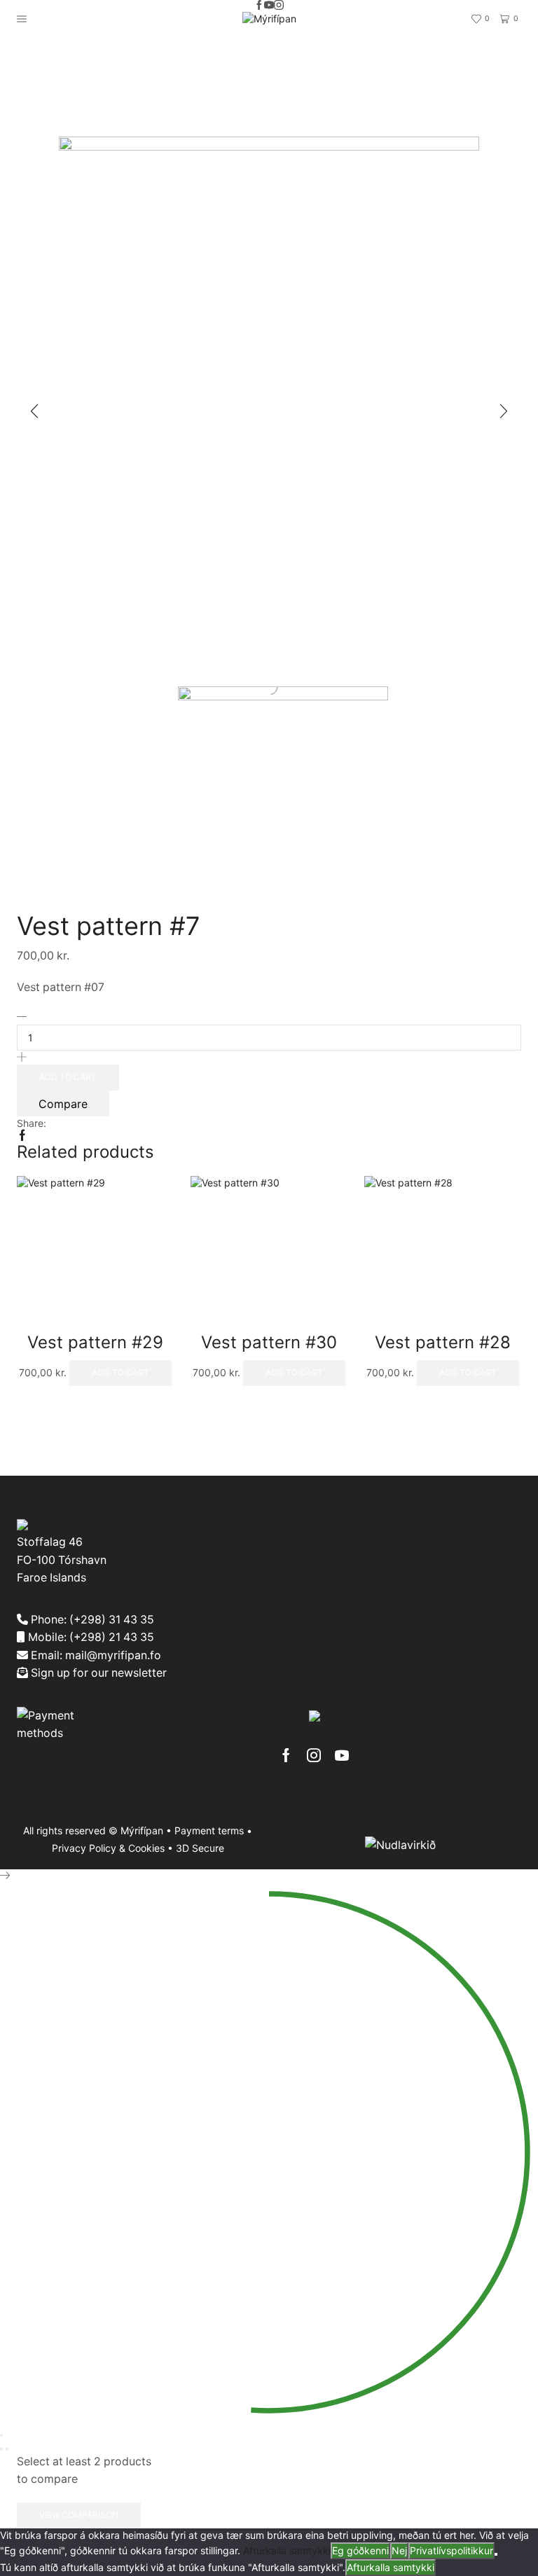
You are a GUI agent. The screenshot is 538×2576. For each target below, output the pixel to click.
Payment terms (209, 1830)
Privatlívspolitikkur (451, 2550)
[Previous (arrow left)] (1, 2449)
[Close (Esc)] (1, 2435)
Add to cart (68, 1077)
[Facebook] (259, 6)
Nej (399, 2550)
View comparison (79, 2515)
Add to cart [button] (120, 1372)
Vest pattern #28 (443, 1342)
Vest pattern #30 (269, 1342)
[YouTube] (269, 6)
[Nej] (496, 2554)
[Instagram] (279, 6)
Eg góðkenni (360, 2550)
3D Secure (200, 1848)
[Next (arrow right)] (7, 2449)
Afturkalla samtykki (287, 2550)
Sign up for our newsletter (97, 1673)
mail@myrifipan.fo (113, 1655)
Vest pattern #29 (95, 1342)
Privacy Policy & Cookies (108, 1848)
